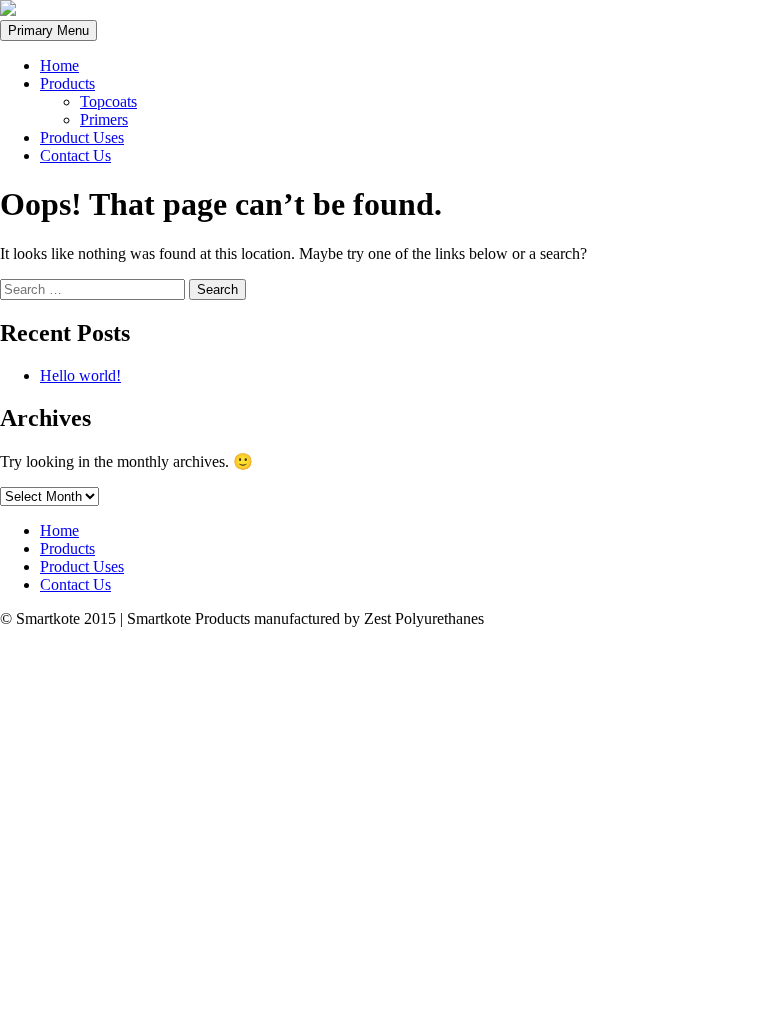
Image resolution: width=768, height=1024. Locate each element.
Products (67, 83)
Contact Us (75, 155)
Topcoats (108, 101)
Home (59, 65)
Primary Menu (48, 30)
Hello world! (80, 375)
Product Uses (82, 137)
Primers (104, 119)
